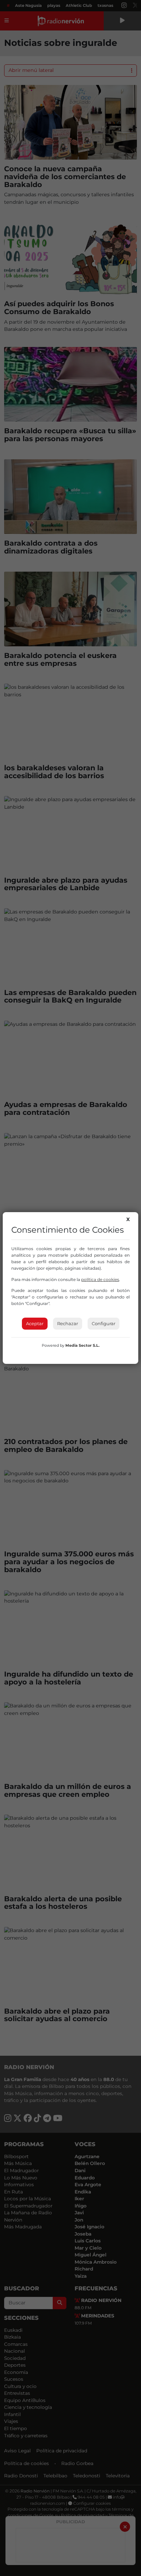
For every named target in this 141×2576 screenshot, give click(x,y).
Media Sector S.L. (82, 1345)
